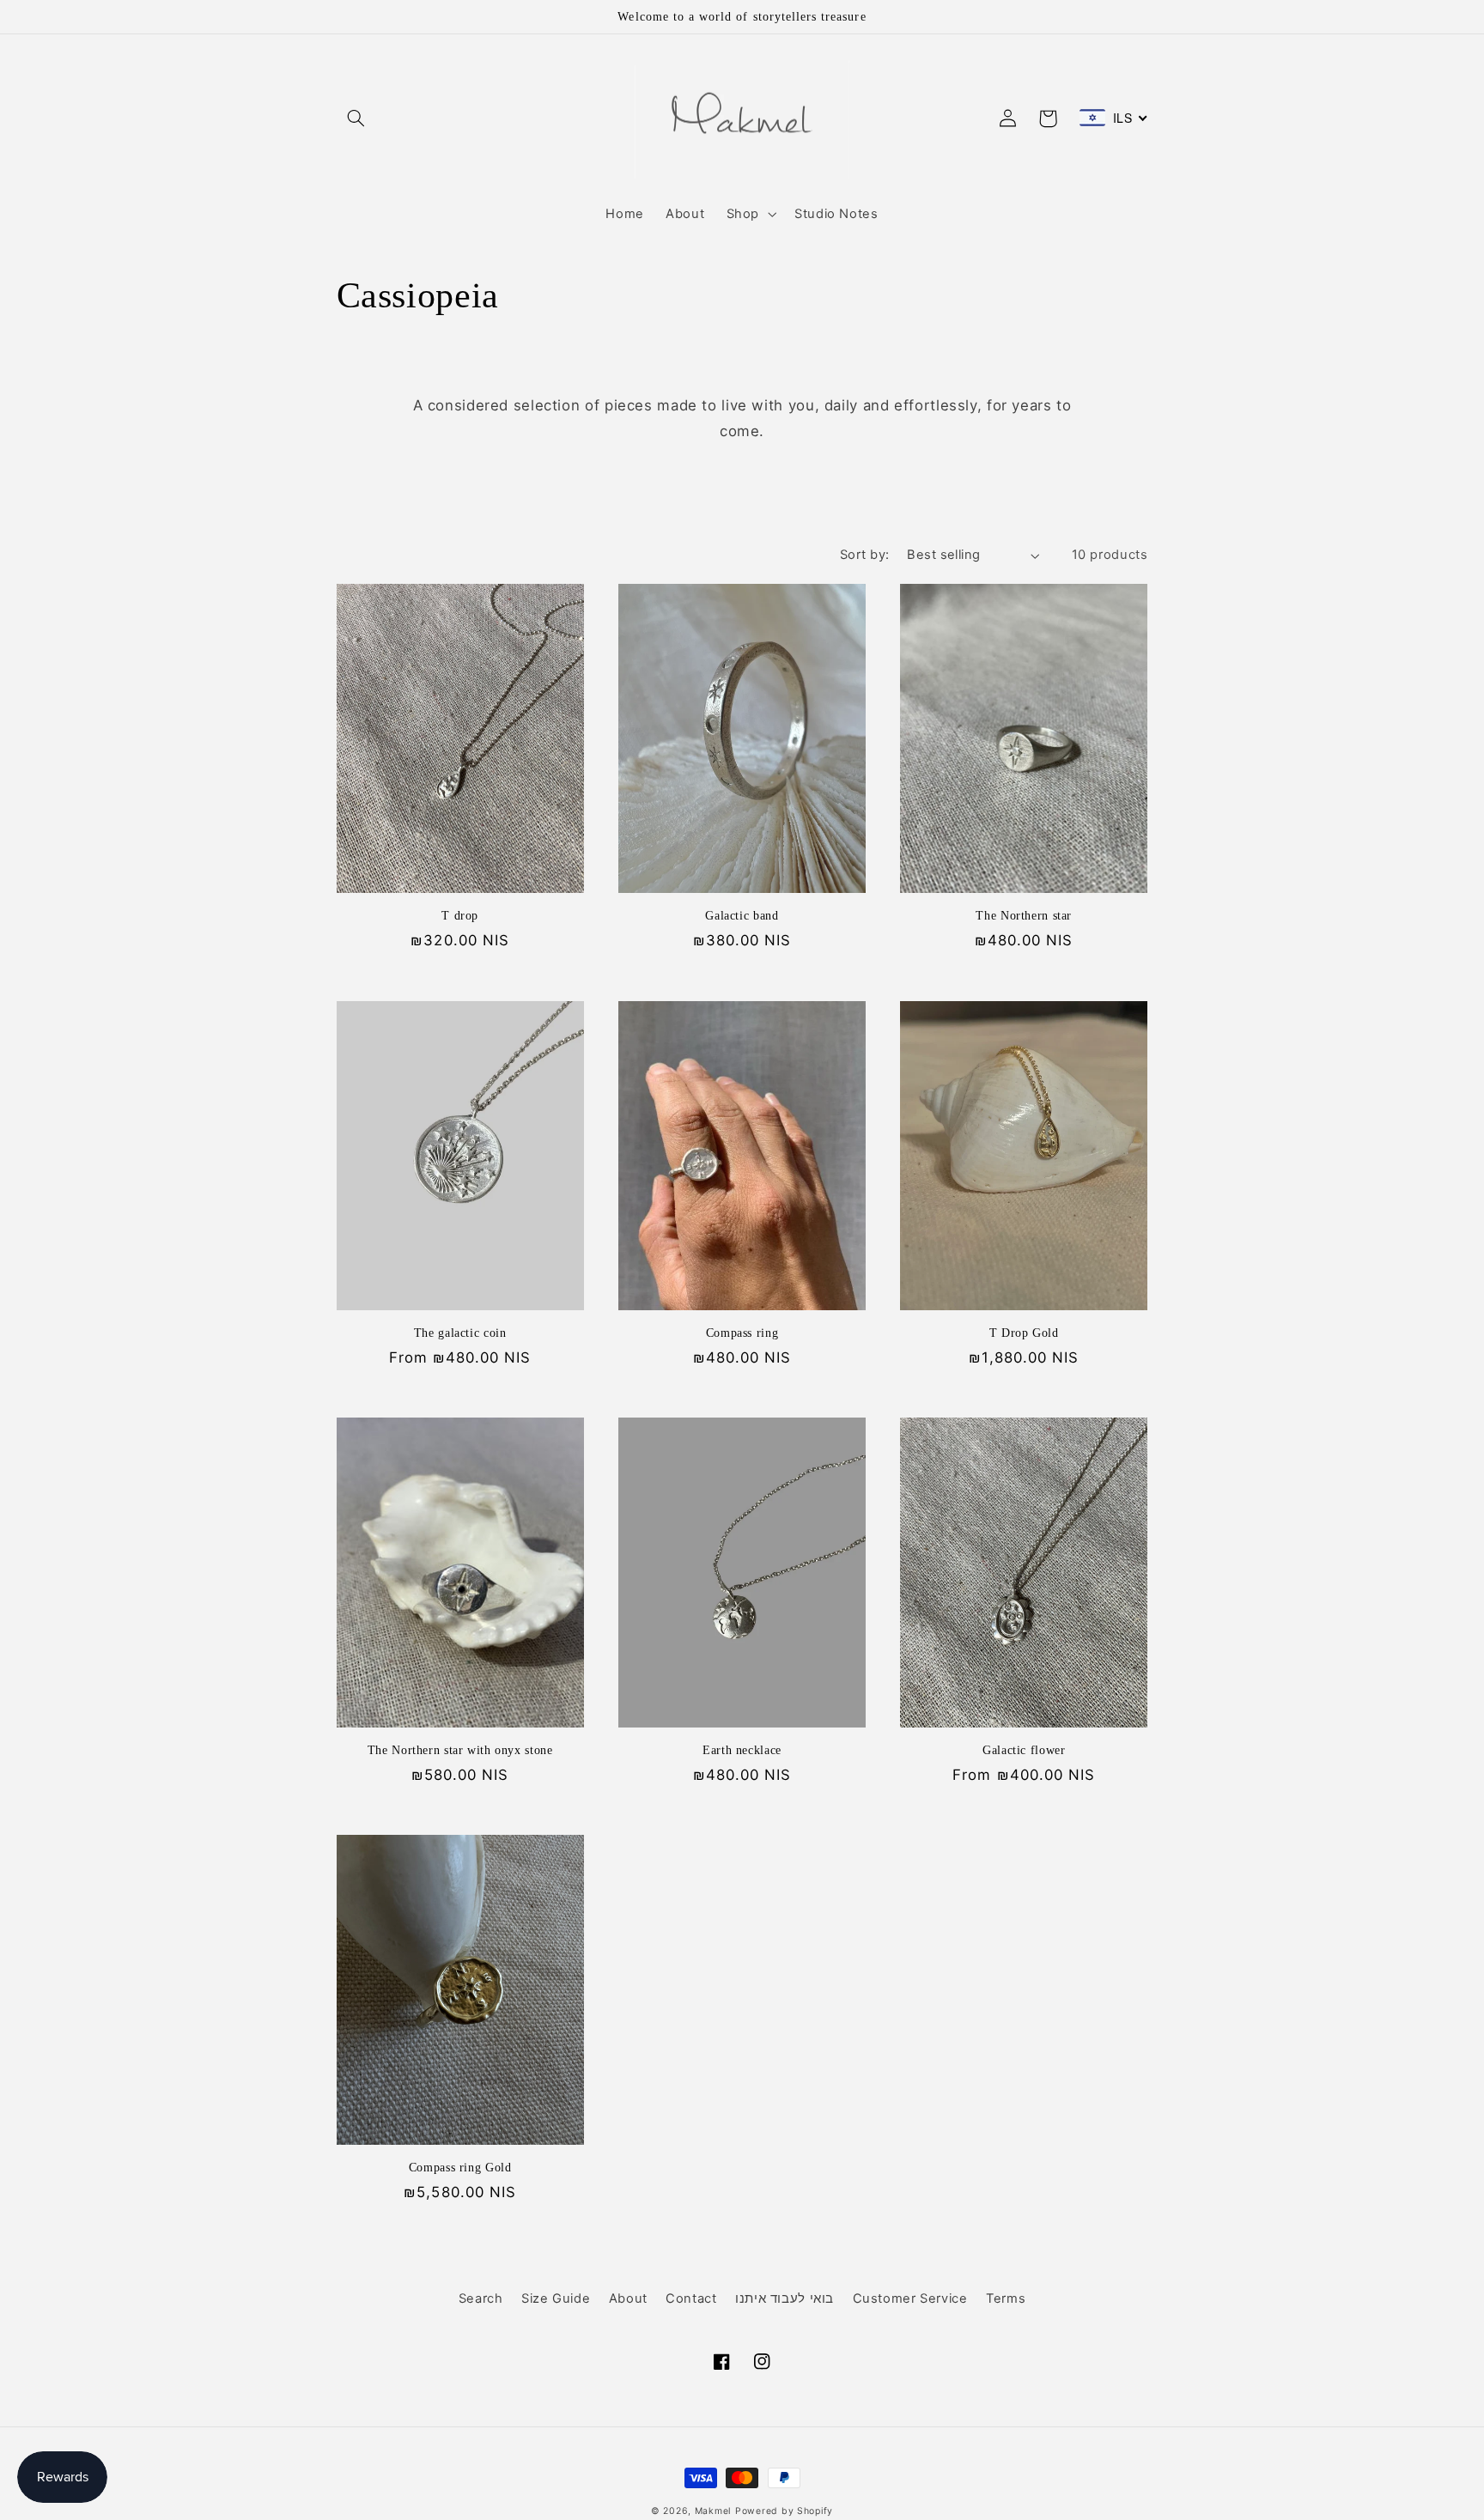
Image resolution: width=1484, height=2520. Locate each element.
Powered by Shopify (784, 2511)
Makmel (713, 2511)
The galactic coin (460, 1333)
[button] (356, 118)
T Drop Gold (1024, 1333)
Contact (691, 2298)
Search (481, 2298)
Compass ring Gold (460, 2168)
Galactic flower (1024, 1750)
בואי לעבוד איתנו (785, 2298)
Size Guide (556, 2298)
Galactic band (742, 916)
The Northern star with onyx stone (460, 1750)
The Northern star (1024, 916)
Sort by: (864, 555)
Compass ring (742, 1333)
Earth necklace (742, 1750)
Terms (1006, 2298)
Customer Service (910, 2298)
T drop (460, 916)
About (628, 2298)
